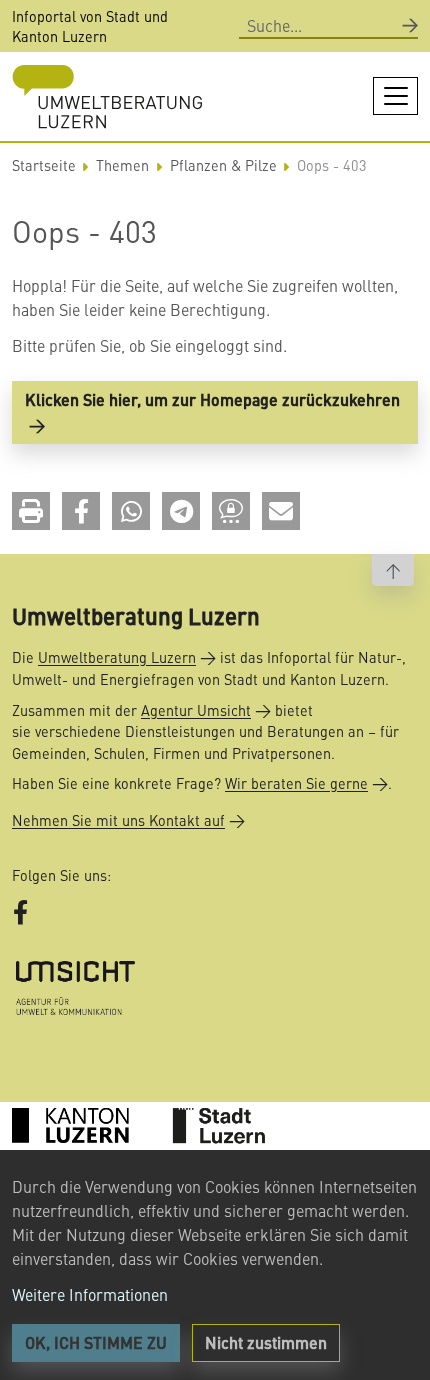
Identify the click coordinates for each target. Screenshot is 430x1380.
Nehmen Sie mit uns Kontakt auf (118, 820)
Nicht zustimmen (266, 1342)
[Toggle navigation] (395, 96)
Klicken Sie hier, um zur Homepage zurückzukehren (212, 399)
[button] (31, 511)
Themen (122, 165)
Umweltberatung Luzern (117, 657)
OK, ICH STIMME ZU (96, 1342)
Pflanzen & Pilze (223, 165)
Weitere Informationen (90, 1294)
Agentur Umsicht (196, 710)
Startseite (44, 165)
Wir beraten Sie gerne (296, 783)
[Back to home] (107, 96)
